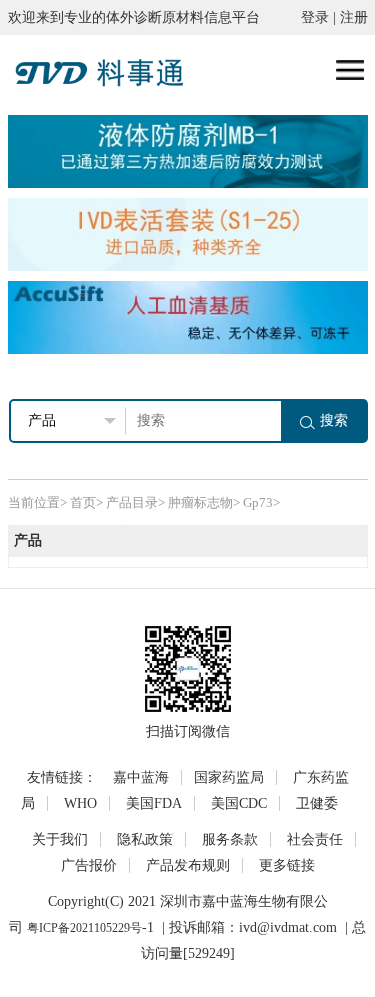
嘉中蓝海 (141, 777)
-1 (148, 927)
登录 (315, 17)
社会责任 (315, 839)
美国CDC (239, 803)
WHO (80, 803)
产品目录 (132, 502)
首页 (83, 502)
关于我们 (60, 839)
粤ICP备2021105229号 (84, 928)
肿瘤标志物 (200, 502)
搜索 (334, 420)
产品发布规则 (188, 865)
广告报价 (89, 865)
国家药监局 (229, 777)
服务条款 (230, 839)
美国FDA (154, 803)
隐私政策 (145, 839)
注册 (354, 17)
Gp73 (258, 502)
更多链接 (287, 865)
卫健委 (317, 803)
